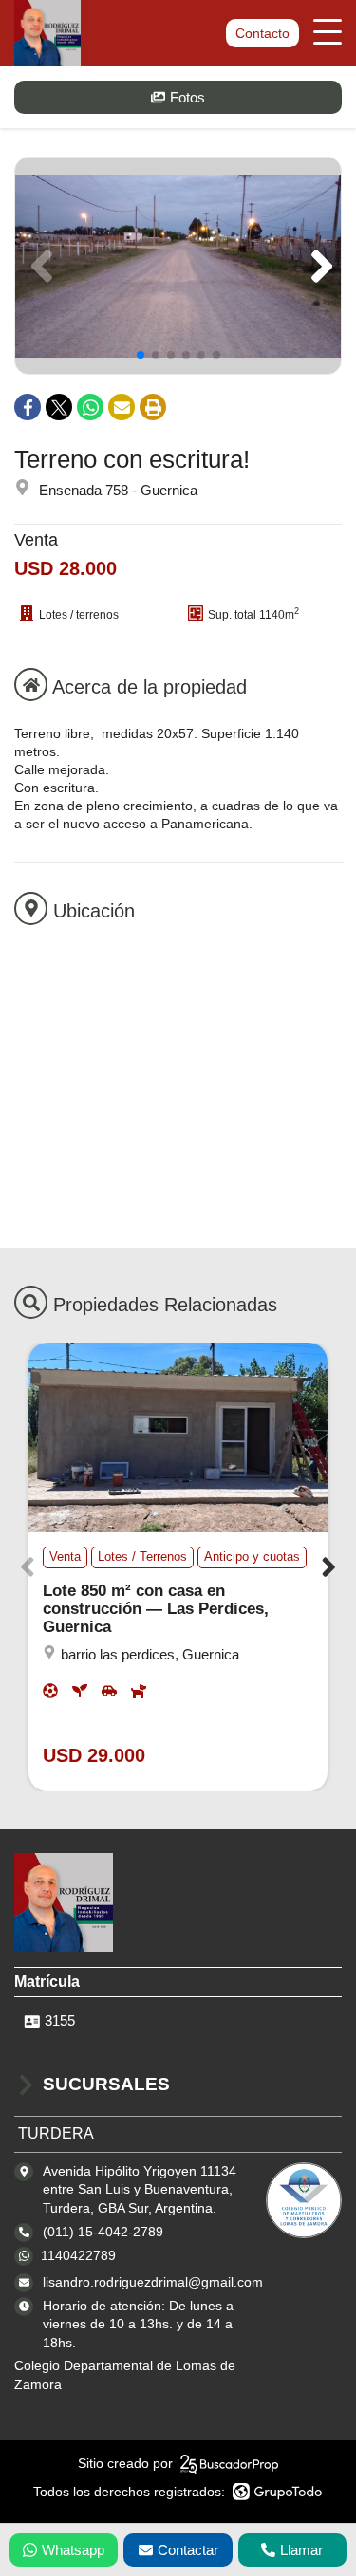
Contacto (262, 33)
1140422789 (78, 2255)
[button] (319, 266)
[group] (178, 266)
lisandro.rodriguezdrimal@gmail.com (153, 2282)
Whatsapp (73, 2550)
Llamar (301, 2550)
